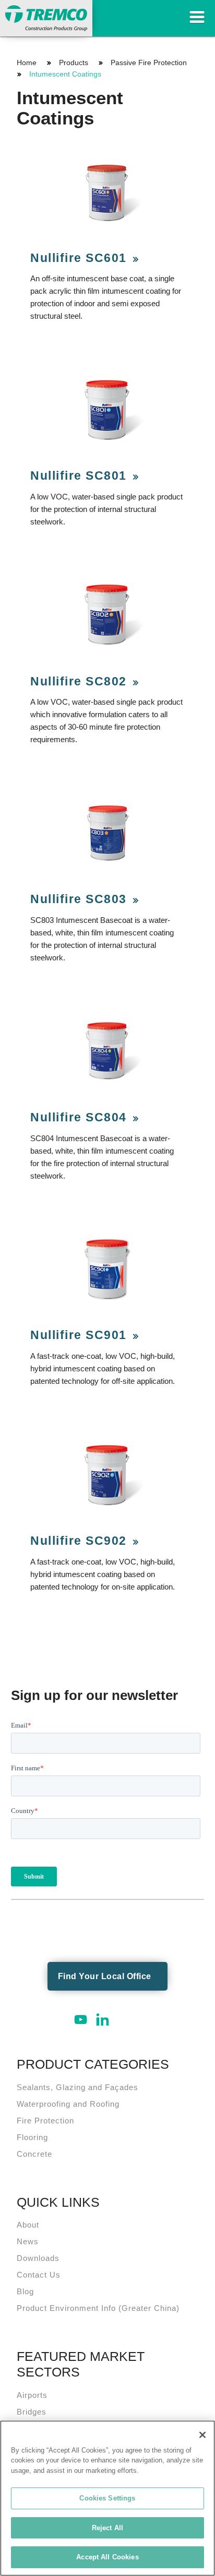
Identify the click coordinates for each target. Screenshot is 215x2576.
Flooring (32, 2137)
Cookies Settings (107, 2498)
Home (27, 62)
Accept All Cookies (107, 2557)
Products (74, 62)
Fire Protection (45, 2121)
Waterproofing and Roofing (68, 2104)
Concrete (34, 2154)
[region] (107, 2498)
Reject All (107, 2528)
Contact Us (39, 2275)
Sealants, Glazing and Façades (77, 2087)
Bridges (32, 2412)
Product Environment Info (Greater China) (98, 2308)
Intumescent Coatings (65, 74)
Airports (32, 2395)
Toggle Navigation (197, 17)
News (28, 2241)
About (28, 2225)
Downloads (38, 2258)
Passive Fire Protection (149, 62)
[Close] (202, 2435)
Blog (25, 2291)
